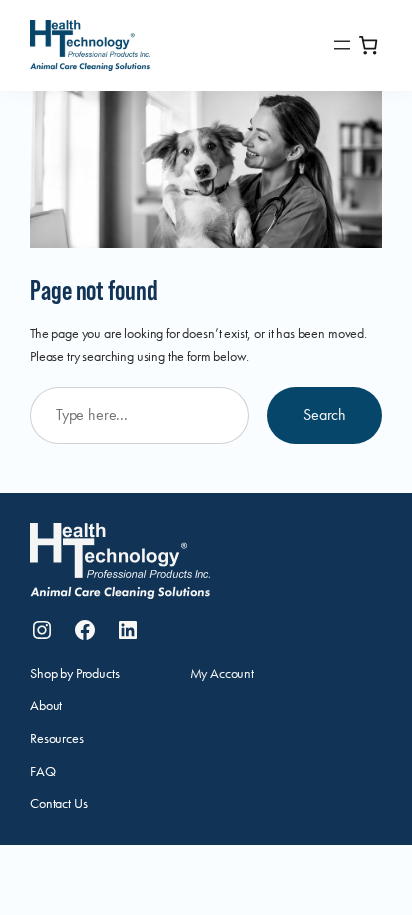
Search (324, 415)
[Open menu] (342, 45)
